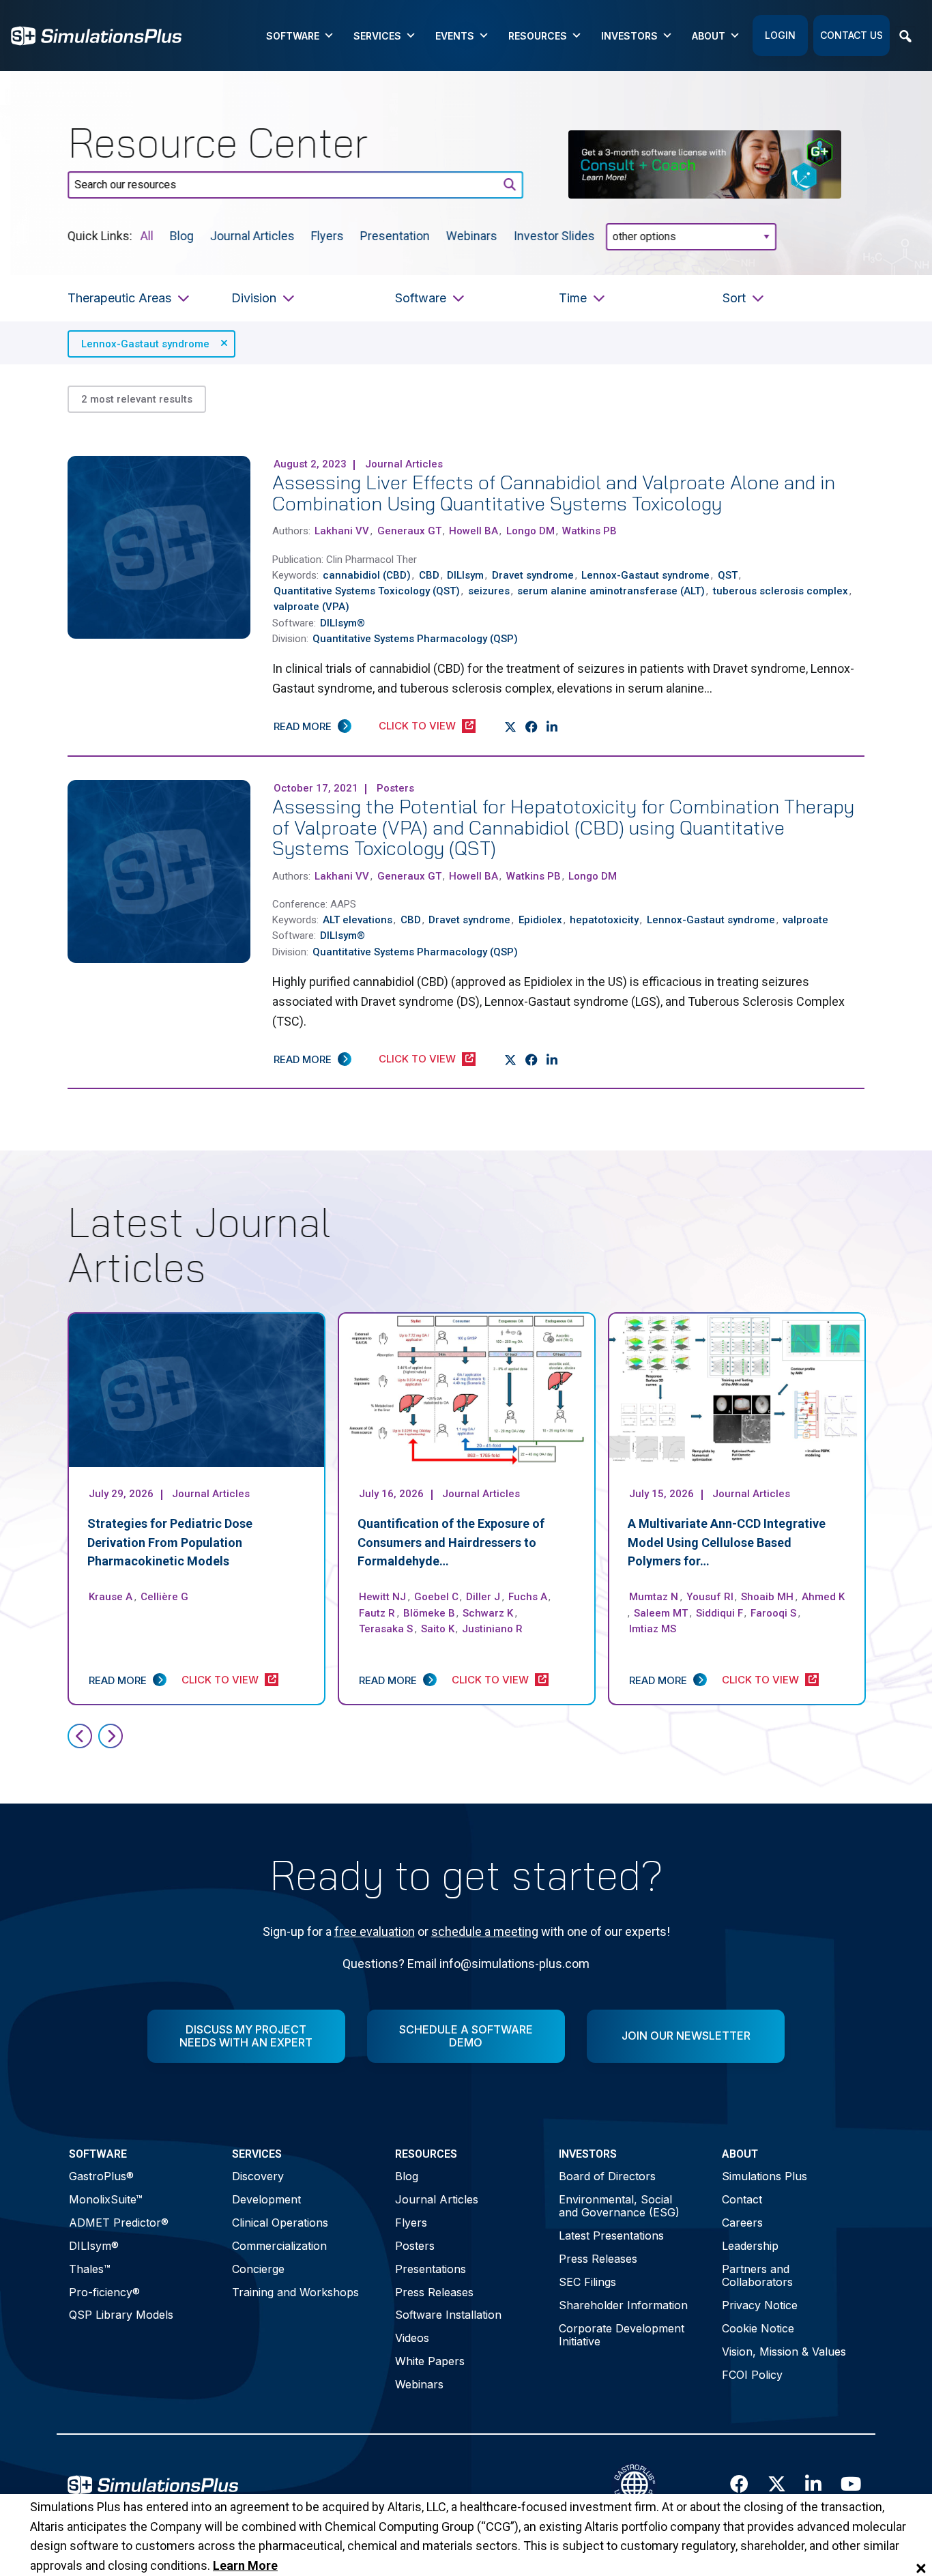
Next (111, 1736)
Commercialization (279, 2246)
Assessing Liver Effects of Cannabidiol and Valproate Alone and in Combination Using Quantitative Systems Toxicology (554, 493)
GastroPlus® (101, 2176)
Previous (80, 1736)
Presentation (395, 235)
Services (377, 36)
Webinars (472, 235)
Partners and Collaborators (757, 2275)
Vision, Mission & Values (784, 2351)
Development (266, 2199)
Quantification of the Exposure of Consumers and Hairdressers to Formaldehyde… (451, 1543)
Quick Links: (100, 235)
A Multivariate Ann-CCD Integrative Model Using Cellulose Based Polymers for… (727, 1543)
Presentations (431, 2269)
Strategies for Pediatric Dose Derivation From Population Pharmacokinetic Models (170, 1543)
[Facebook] (532, 727)
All (147, 235)
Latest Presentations (611, 2235)
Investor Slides (554, 235)
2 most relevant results (137, 399)
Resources (538, 36)
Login (780, 35)
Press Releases (434, 2292)
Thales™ (90, 2269)
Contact (742, 2199)
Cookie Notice (758, 2328)
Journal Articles (252, 235)
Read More (303, 726)
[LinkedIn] (552, 727)
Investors (629, 36)
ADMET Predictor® (119, 2223)
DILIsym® (94, 2246)
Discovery (258, 2176)
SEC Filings (587, 2282)
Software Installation (448, 2315)
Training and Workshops (295, 2292)
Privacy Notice (760, 2305)
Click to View (417, 726)
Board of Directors (607, 2176)
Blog (182, 235)
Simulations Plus (764, 2176)
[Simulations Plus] (96, 34)
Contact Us (851, 35)
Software (293, 36)
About (709, 36)
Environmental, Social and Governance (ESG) (619, 2206)
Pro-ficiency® (104, 2292)
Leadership (750, 2246)
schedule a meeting (485, 1931)
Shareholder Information (623, 2305)
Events (455, 36)
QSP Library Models (121, 2315)
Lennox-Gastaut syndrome (145, 344)
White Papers (430, 2361)
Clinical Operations (280, 2223)
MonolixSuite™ (106, 2199)
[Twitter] (511, 727)
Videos (412, 2338)
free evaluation (375, 1931)
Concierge (258, 2269)
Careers (742, 2223)
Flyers (327, 235)
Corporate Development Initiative (622, 2335)
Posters (415, 2246)
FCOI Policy (752, 2375)
